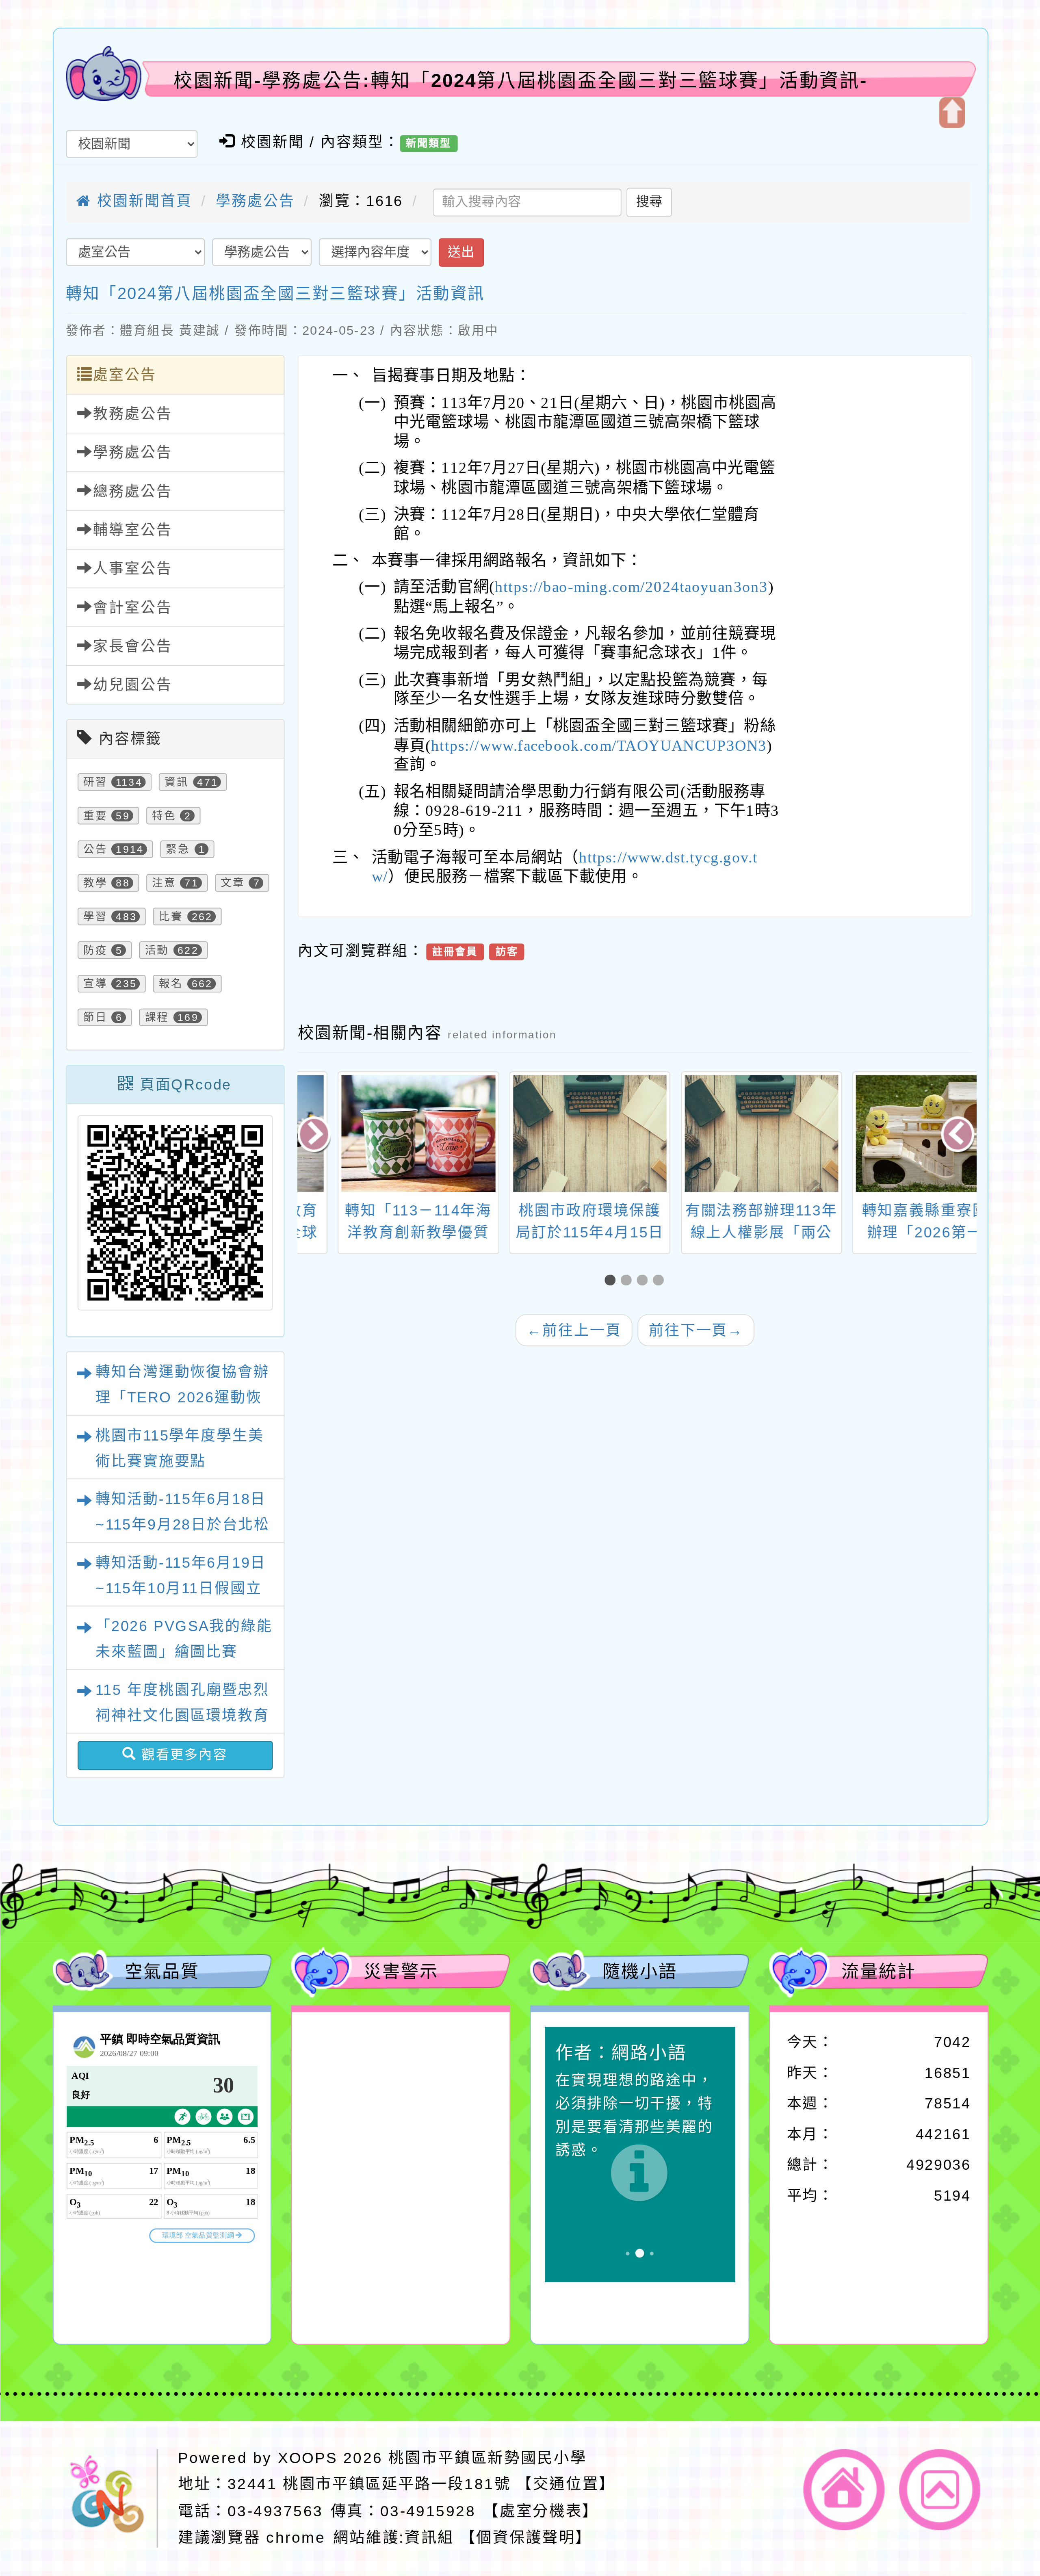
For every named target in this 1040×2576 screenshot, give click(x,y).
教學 (95, 883)
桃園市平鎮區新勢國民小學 (487, 2457)
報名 (171, 984)
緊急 (178, 849)
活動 (157, 950)
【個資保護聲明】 (525, 2537)
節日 (95, 1017)
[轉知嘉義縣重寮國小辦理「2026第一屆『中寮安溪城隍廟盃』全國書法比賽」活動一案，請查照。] (721, 1134)
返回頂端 (940, 2489)
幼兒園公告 (132, 685)
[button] (613, 1281)
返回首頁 (844, 2489)
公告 (95, 849)
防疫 (95, 950)
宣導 (95, 984)
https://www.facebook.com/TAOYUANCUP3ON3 (599, 745)
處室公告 (125, 375)
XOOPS (308, 2457)
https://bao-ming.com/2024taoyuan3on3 (631, 587)
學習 (95, 917)
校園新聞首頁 (142, 201)
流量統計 (878, 1972)
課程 (157, 1017)
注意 (164, 883)
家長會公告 (132, 646)
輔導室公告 (132, 530)
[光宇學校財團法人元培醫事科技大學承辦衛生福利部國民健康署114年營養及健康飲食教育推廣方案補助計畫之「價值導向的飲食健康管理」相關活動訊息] (893, 1134)
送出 (461, 252)
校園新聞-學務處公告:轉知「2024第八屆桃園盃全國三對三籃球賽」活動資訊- (521, 80)
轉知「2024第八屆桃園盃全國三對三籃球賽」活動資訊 (275, 293)
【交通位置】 (565, 2484)
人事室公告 (132, 569)
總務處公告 (132, 491)
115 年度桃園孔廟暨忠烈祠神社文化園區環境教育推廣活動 (182, 1716)
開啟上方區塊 (952, 113)
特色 (164, 816)
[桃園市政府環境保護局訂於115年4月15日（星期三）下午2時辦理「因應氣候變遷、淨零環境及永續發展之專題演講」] (379, 1134)
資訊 (176, 782)
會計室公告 (132, 607)
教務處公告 (132, 414)
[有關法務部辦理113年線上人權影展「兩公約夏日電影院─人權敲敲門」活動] (550, 1134)
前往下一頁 (696, 1330)
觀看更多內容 (182, 1755)
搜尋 (649, 202)
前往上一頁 (574, 1330)
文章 (232, 883)
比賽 (171, 917)
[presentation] (315, 1136)
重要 (95, 816)
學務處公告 (255, 201)
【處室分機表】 (541, 2510)
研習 (95, 782)
